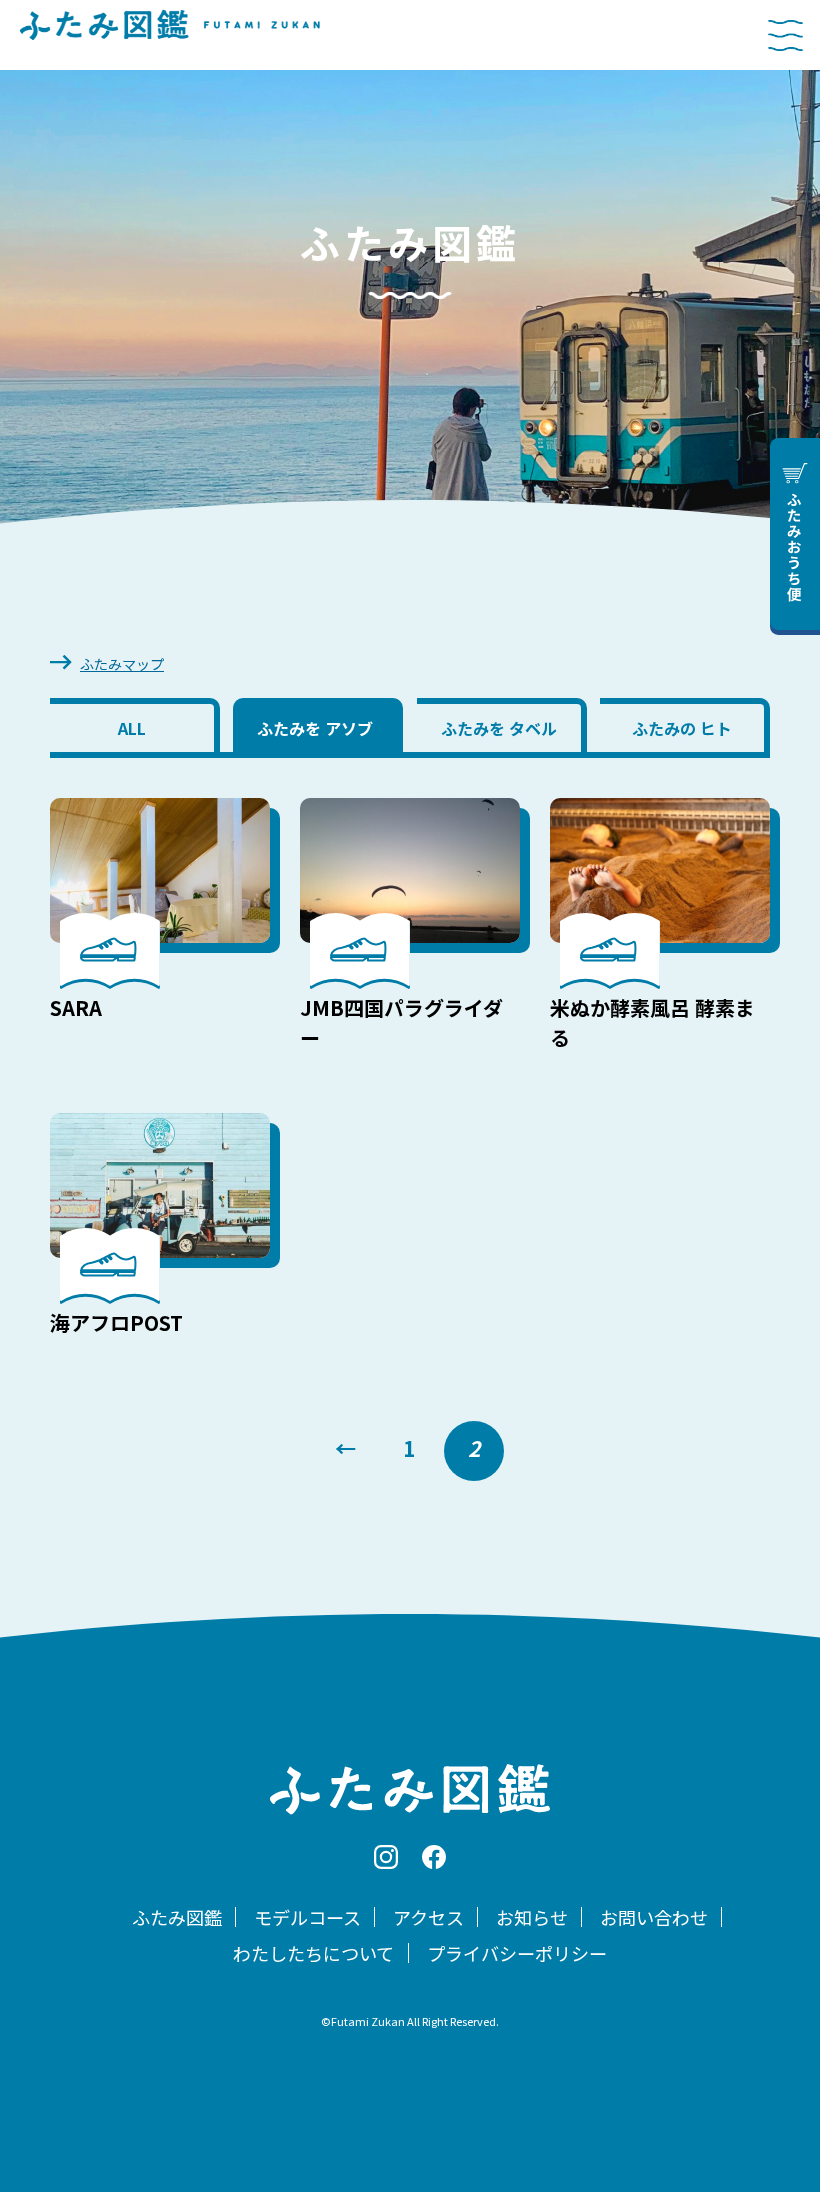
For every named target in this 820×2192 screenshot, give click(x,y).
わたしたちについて (313, 1953)
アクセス (428, 1917)
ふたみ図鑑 (177, 1917)
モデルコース (307, 1917)
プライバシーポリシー (517, 1953)
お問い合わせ (654, 1917)
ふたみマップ (122, 664)
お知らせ (532, 1917)
